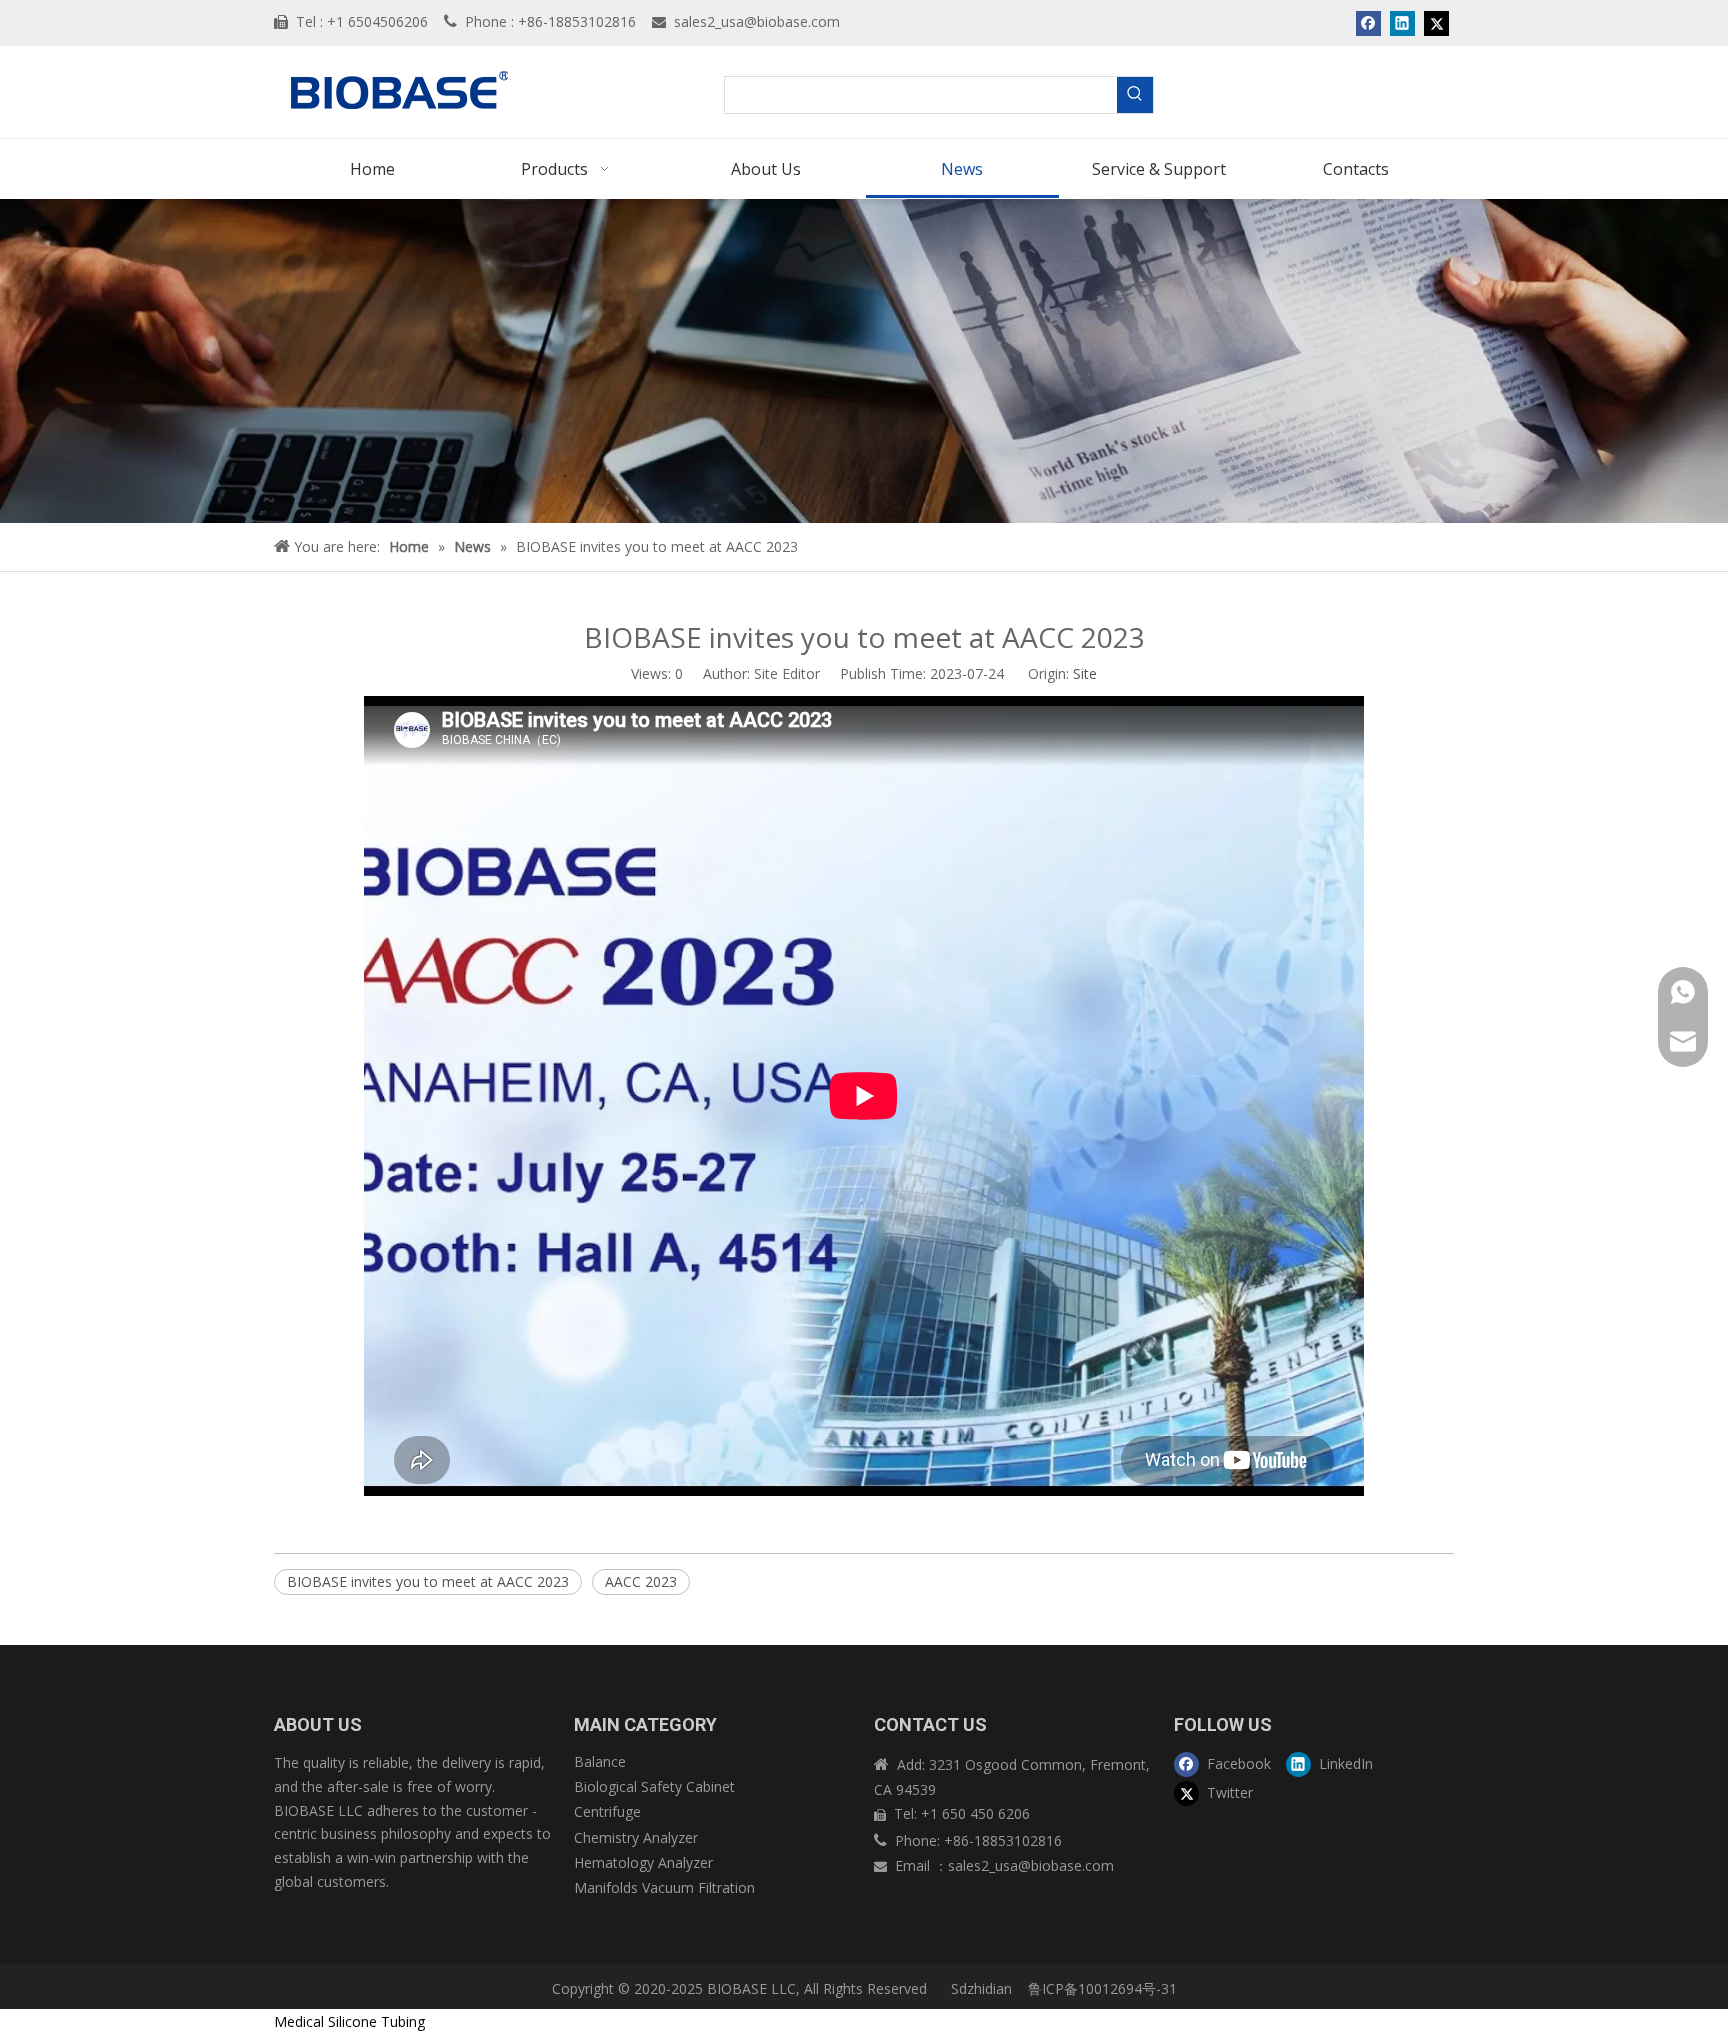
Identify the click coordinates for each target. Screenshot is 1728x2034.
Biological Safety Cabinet (654, 1786)
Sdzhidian (979, 1988)
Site (1085, 673)
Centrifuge (607, 1811)
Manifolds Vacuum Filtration (664, 1887)
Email (914, 1865)
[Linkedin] (1402, 23)
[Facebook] (1368, 23)
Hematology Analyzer (643, 1862)
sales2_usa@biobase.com (757, 21)
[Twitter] (1436, 23)
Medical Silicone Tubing (349, 2021)
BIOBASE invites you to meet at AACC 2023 (428, 1581)
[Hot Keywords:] (1135, 95)
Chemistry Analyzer (636, 1837)
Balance (600, 1761)
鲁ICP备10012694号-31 (1102, 1988)
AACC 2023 (641, 1581)
